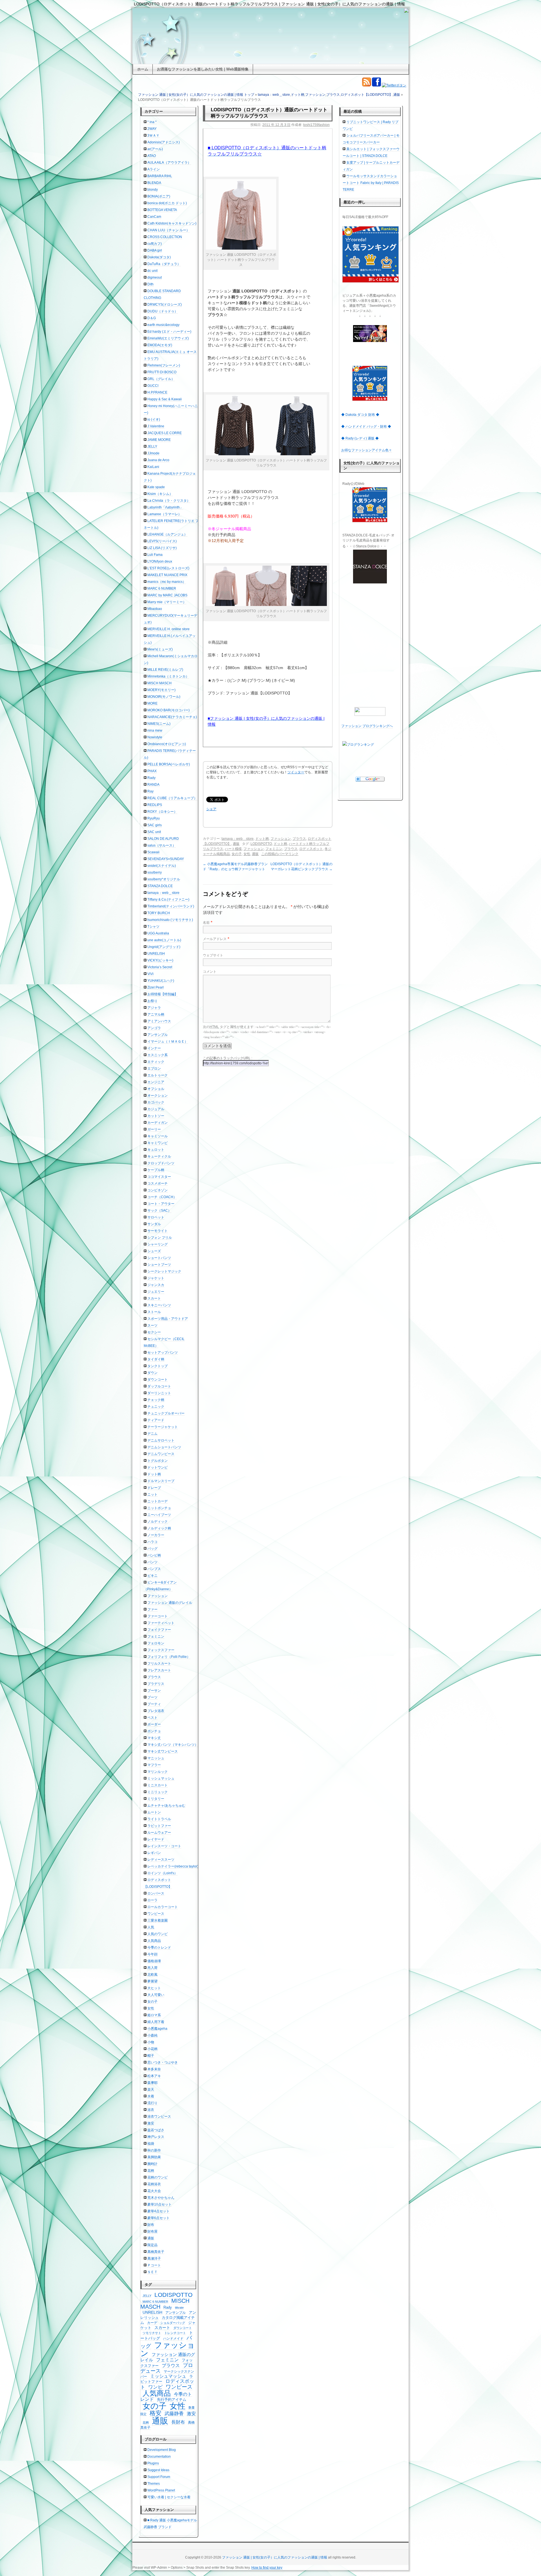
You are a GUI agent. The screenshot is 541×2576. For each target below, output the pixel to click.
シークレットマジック (164, 1271)
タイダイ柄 (156, 1359)
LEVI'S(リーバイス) (162, 541)
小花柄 (152, 2049)
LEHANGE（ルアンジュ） (167, 534)
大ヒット (154, 1988)
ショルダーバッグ (173, 2323)
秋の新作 (154, 2150)
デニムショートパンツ (164, 1447)
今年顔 (152, 1954)
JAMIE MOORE (159, 440)
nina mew (155, 730)
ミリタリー (156, 1799)
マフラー (154, 1765)
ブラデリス (156, 1684)
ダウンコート (158, 1380)
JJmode (153, 453)
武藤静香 (174, 2414)
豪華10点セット (159, 2204)
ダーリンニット (159, 1393)
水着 (151, 2096)
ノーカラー (156, 1535)
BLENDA (154, 183)
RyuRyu (154, 818)
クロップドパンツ (161, 1163)
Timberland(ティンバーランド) (171, 906)
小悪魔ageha (157, 2029)
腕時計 (152, 2164)
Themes (154, 2484)
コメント (210, 972)
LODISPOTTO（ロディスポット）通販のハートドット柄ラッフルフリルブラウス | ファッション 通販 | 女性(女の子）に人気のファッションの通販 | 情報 (269, 4)
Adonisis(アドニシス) (164, 142)
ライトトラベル (159, 1819)
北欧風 (152, 1975)
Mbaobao (155, 609)
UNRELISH (156, 954)
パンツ (152, 1562)
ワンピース (156, 1914)
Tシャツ (153, 927)
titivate (179, 2308)
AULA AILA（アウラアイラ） (169, 163)
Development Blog (162, 2450)
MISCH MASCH (159, 683)
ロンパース (156, 1893)
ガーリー (154, 1129)
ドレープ (154, 1488)
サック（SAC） (159, 1211)
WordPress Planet (161, 2490)
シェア (211, 809)
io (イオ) (154, 419)
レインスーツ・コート (164, 1846)
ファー (152, 1609)
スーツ (152, 1325)
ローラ (152, 1900)
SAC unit (154, 832)
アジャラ (154, 1008)
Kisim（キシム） (160, 494)
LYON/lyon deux (160, 561)
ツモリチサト (152, 2333)
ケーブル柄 (156, 1170)
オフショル (156, 1089)
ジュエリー (156, 1292)
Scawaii (153, 852)
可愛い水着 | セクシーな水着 (169, 2497)
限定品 (152, 2245)
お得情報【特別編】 (163, 994)
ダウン (152, 1373)
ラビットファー (159, 1826)
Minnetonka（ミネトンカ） (168, 676)
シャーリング (158, 1244)
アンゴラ (154, 1028)
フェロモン (156, 1643)
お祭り (152, 1001)
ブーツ (152, 1697)
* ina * (152, 122)
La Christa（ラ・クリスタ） (169, 501)
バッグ (152, 1549)
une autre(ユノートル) (164, 940)
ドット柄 (298, 95)
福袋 (151, 2144)
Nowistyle (155, 737)
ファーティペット (161, 1623)
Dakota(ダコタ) (159, 257)
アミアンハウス (159, 1021)
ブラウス (333, 95)
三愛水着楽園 (158, 1920)
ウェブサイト (213, 955)
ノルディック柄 (159, 1528)
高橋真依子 (156, 2252)
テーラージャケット (163, 1427)
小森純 (152, 2035)
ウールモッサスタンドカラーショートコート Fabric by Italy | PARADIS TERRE (371, 183)
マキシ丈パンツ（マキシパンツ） (173, 1745)
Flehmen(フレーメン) (164, 365)
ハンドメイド (173, 2339)
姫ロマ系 (154, 2015)
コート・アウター (161, 1204)
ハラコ (152, 1542)
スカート (154, 1298)
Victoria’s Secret (160, 967)
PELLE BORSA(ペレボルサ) (169, 764)
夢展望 (152, 1981)
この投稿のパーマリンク (280, 854)
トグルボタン (158, 1461)
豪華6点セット (158, 2218)
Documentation (159, 2457)
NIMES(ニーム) (159, 724)
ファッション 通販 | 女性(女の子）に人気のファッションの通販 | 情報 (275, 2557)
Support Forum (159, 2477)
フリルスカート (159, 1664)
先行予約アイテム (172, 2400)
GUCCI (153, 386)
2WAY (152, 129)
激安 (151, 2123)
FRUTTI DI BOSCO (162, 372)
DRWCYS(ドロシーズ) (165, 305)
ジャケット (156, 1278)
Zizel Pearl (156, 987)
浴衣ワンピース (159, 2117)
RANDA (153, 785)
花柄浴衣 (154, 2184)
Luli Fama (155, 555)
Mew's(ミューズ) (160, 649)
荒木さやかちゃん (161, 2198)
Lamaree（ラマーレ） (164, 514)
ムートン (154, 1812)
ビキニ (152, 1576)
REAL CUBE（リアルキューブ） (172, 798)
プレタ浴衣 (156, 1711)
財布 (151, 2225)
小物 (151, 2042)
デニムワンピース (161, 1454)
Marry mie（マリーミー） (167, 602)
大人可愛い (156, 1995)
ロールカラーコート (163, 1907)
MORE (152, 703)
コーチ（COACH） (162, 1197)
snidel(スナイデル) (162, 866)
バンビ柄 (154, 1555)
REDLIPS (155, 805)
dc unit (152, 271)
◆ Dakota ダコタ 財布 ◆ (360, 415)
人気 (151, 1927)
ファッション (315, 95)
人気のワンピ (158, 1934)
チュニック (156, 1407)
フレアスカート (159, 1670)
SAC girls (155, 825)
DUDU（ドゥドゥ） (163, 311)
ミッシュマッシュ (161, 1778)
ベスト (152, 1718)
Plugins (153, 2463)
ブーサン (154, 1691)
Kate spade (156, 487)
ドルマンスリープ (161, 1481)
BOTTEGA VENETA (162, 210)
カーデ (152, 2323)
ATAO (152, 156)
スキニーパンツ (159, 1305)
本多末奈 (154, 2069)
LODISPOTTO (261, 844)
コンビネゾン (158, 1190)
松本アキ (154, 2076)
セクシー (154, 1332)
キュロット (156, 1150)
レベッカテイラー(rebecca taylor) (173, 1866)
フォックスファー (161, 1650)
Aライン (154, 169)
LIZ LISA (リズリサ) (162, 548)
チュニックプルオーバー (166, 1413)
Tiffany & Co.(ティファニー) (168, 900)
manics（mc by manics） (167, 582)
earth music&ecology (163, 325)
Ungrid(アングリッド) (164, 947)
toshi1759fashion (316, 125)
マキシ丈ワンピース (163, 1751)
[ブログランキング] (370, 745)
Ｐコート (154, 2265)
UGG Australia (158, 933)
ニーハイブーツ (159, 1515)
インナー (154, 1048)
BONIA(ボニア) (159, 196)
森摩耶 (152, 2083)
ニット (152, 1494)
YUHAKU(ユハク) (161, 981)
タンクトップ (158, 1366)
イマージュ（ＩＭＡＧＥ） (168, 1041)
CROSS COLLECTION (165, 237)
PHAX (152, 771)
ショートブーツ (159, 1265)
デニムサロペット (161, 1440)
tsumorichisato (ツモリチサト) (170, 920)
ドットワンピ (158, 1467)
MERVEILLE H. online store (168, 629)
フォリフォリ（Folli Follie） (169, 1657)
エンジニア (156, 1082)
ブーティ (154, 1704)
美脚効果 (154, 2157)
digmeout (155, 277)
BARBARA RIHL (160, 176)
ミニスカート (158, 1785)
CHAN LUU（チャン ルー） (168, 230)
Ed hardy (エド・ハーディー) (169, 332)
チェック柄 (156, 1400)
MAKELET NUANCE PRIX (167, 575)
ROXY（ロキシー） (162, 812)
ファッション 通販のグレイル (170, 1603)
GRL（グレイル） (161, 379)
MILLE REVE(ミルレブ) (165, 670)
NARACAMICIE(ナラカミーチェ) (172, 717)
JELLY (152, 447)
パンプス (154, 1569)
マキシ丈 (154, 1738)
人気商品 (154, 1941)
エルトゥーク (158, 1075)
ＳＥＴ (152, 2272)
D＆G (152, 318)
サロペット (156, 1217)
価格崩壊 (154, 1961)
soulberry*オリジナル (164, 879)
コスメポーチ (158, 1183)
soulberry (155, 872)
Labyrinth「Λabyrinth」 (165, 507)
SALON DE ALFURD (163, 839)
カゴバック (156, 1102)
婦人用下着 (156, 2022)
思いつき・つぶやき (163, 2062)
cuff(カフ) (155, 244)
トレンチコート (175, 2333)
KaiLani (153, 467)
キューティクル (159, 1156)
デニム (152, 1434)
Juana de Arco (158, 460)
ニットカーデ (158, 1501)
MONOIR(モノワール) (164, 697)
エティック (156, 1062)
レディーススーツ (161, 1860)
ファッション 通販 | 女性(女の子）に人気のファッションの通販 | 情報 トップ (196, 95)
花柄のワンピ (158, 2177)
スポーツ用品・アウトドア (168, 1319)
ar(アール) (155, 149)
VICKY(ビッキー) (160, 960)
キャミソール (158, 1136)
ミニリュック (158, 1792)
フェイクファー (159, 1630)
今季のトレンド (159, 1947)
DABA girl (155, 250)
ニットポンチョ (159, 1508)
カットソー (156, 1116)
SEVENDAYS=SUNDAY (166, 859)
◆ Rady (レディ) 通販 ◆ (360, 438)
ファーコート (158, 1616)
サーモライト (158, 1231)
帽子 (151, 2056)
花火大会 (154, 2191)
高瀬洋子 (154, 2259)
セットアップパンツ (163, 1353)
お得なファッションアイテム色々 (367, 450)
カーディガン (158, 1123)
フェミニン (274, 849)
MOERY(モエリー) (161, 690)
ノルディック (158, 1522)
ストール (154, 1312)
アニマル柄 (156, 1014)
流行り (152, 2103)
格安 (156, 2413)
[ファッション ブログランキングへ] (370, 711)
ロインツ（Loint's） (162, 1873)
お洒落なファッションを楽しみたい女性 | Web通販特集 (203, 69)
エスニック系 (158, 1055)
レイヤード (156, 1839)
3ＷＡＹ (153, 136)
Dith (150, 284)
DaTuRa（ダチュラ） (164, 264)
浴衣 (151, 2110)
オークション (158, 1096)
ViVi (150, 974)
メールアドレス (215, 939)
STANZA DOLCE (160, 886)
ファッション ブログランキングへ (367, 726)
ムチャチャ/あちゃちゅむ (166, 1806)
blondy (153, 190)
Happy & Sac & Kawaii (165, 399)
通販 (397, 95)
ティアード (156, 1420)
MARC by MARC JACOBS (167, 595)
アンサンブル (158, 1035)
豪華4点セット (158, 2211)
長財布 (178, 2422)
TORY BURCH (159, 913)
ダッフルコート (159, 1386)
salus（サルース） (162, 845)
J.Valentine (156, 426)
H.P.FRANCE (157, 392)
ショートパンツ (159, 1258)
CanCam (154, 217)
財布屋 (152, 2231)
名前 (206, 923)
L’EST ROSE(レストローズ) (168, 568)
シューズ (154, 1251)
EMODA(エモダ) (160, 345)
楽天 (151, 2089)
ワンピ (155, 2387)
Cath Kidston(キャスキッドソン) (172, 223)
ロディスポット (311, 849)
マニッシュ (156, 1758)
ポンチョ (154, 1731)
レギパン (154, 1853)
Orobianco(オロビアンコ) (167, 744)
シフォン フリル (160, 1238)
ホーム (143, 69)
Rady (151, 778)
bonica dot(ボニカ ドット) (167, 203)
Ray (150, 791)
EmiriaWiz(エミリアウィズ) (168, 338)
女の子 (237, 854)
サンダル (154, 1224)
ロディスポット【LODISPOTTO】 (367, 95)
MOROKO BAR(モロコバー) (168, 710)
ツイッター (296, 772)
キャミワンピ (158, 1143)
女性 (247, 854)
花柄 (151, 2171)
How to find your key (267, 2568)
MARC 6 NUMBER (162, 589)
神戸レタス (156, 2137)
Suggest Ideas (158, 2470)
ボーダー (154, 1724)
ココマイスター (159, 1177)
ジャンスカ (156, 1285)
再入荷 (152, 1968)
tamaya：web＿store (274, 95)
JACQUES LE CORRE (165, 433)
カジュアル (156, 1109)
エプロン (154, 1069)
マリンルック (158, 1772)
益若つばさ (156, 2130)
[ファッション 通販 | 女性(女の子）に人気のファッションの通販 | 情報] (270, 36)
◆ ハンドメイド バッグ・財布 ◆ (366, 427)
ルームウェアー (159, 1833)
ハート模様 (233, 849)
